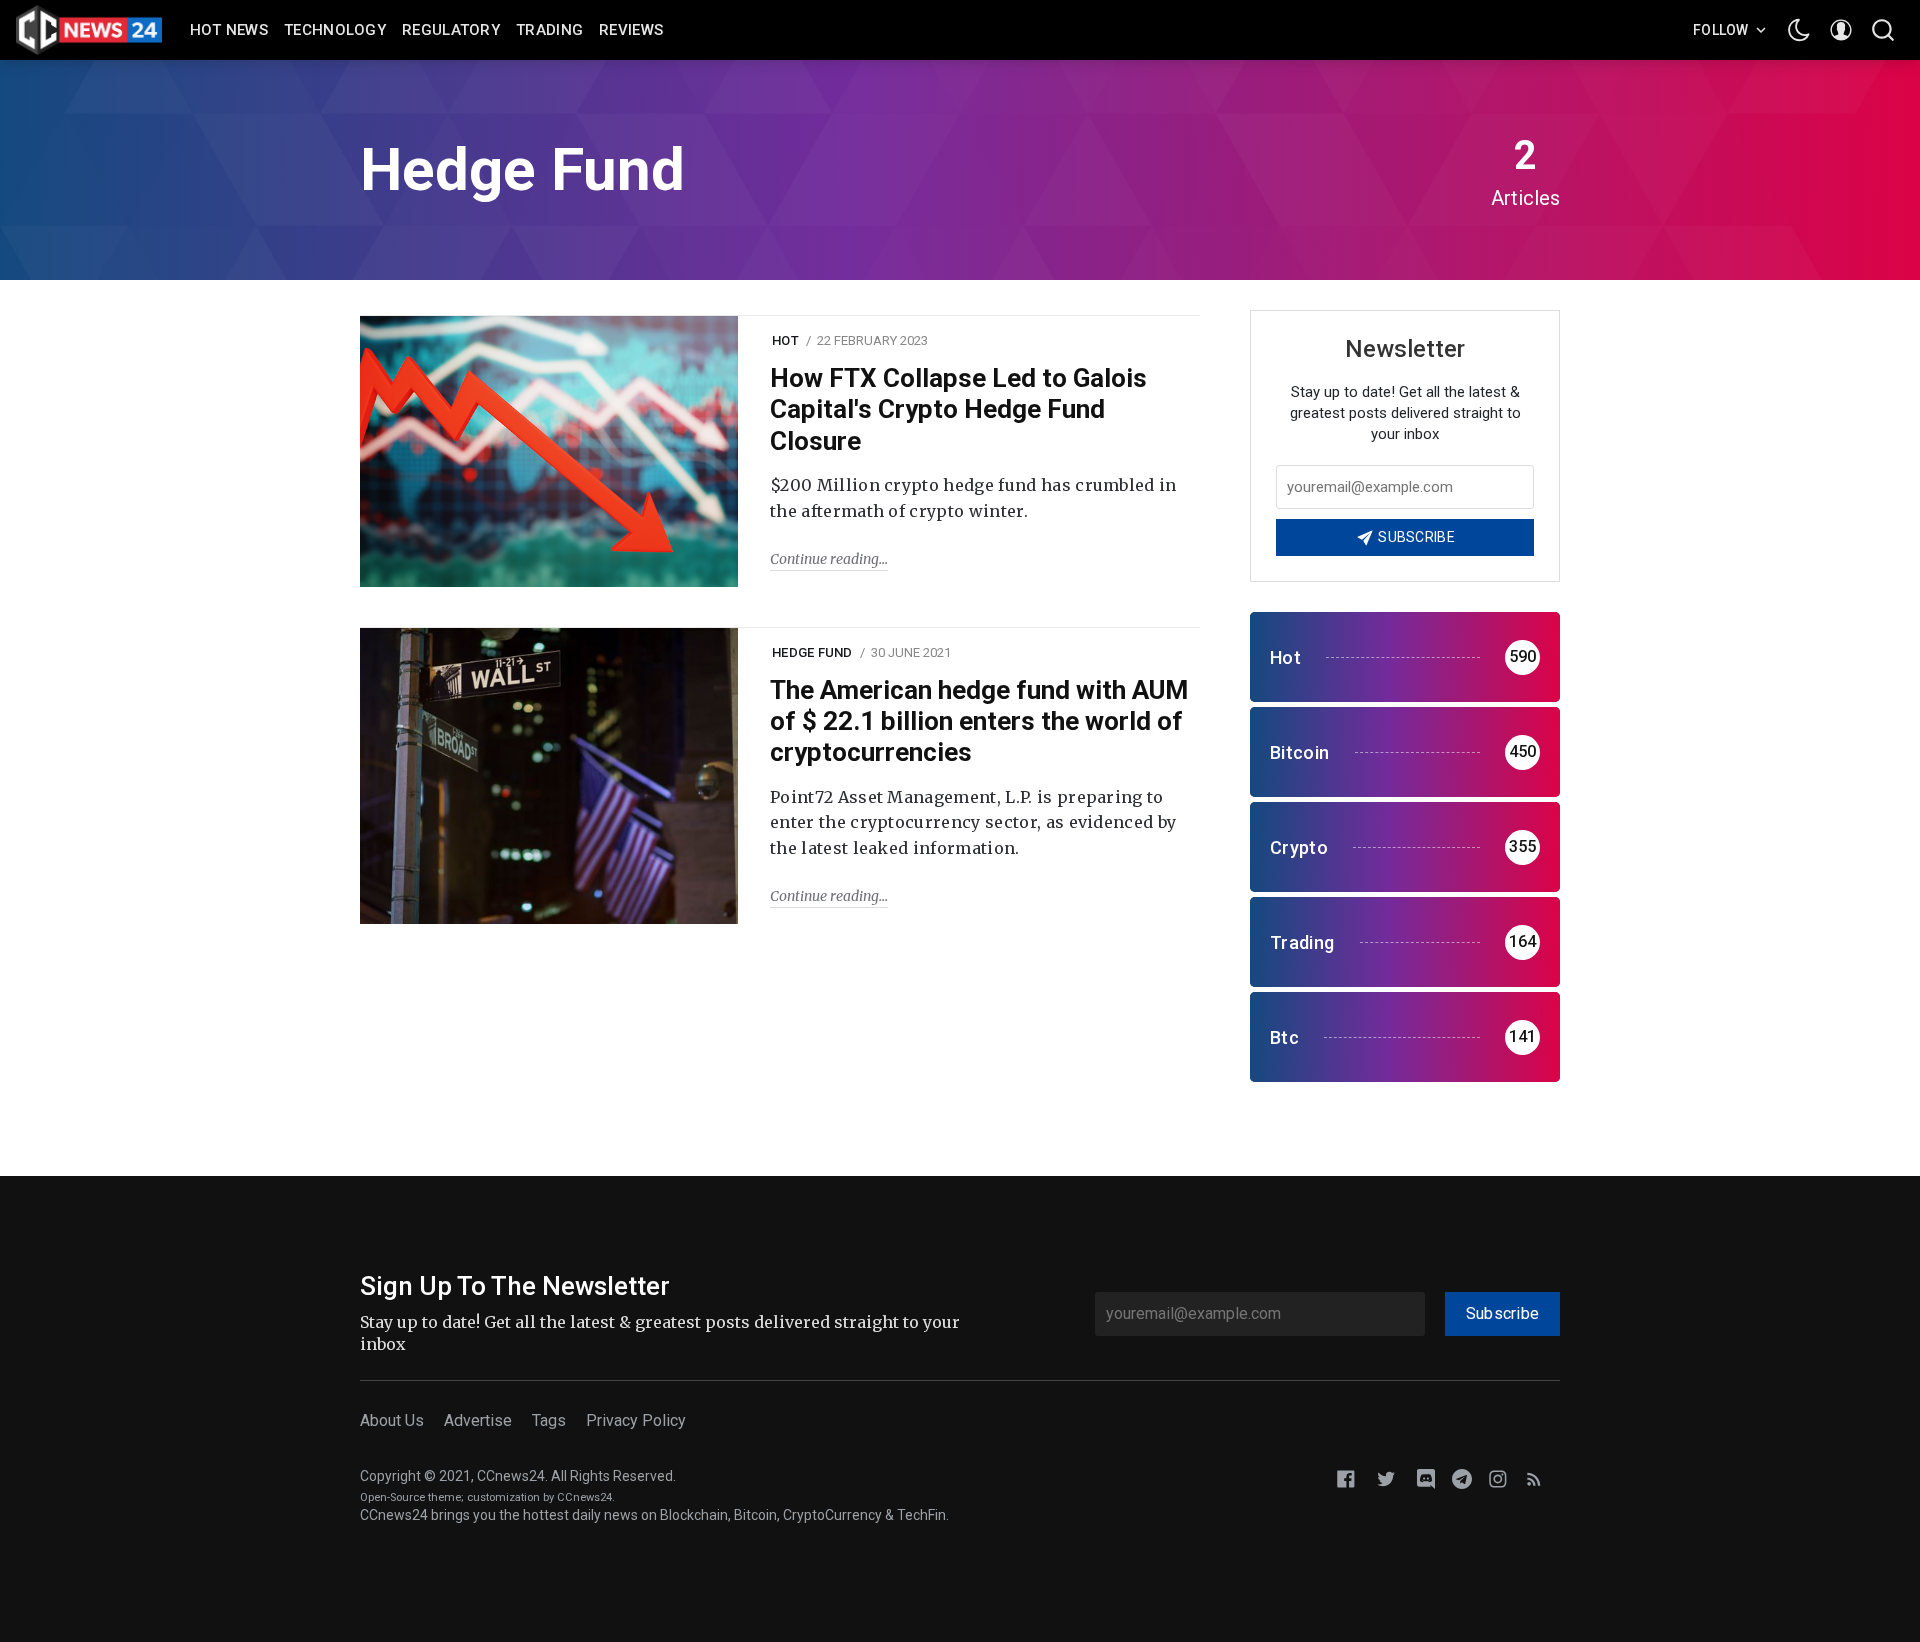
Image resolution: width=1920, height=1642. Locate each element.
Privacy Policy (636, 1420)
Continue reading (824, 559)
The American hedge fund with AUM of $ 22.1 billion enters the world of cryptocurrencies (979, 721)
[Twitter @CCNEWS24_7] (1386, 1477)
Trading (549, 30)
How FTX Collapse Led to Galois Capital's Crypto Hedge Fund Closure (958, 409)
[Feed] (1534, 1477)
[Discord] (1426, 1477)
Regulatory (451, 30)
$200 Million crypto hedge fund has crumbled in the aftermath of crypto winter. (973, 498)
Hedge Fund (812, 652)
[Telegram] (1462, 1477)
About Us (392, 1420)
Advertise (478, 1420)
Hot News (229, 30)
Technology (335, 30)
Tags (549, 1420)
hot (785, 340)
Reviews (631, 30)
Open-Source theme (410, 1497)
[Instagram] (1498, 1477)
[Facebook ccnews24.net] (1346, 1477)
